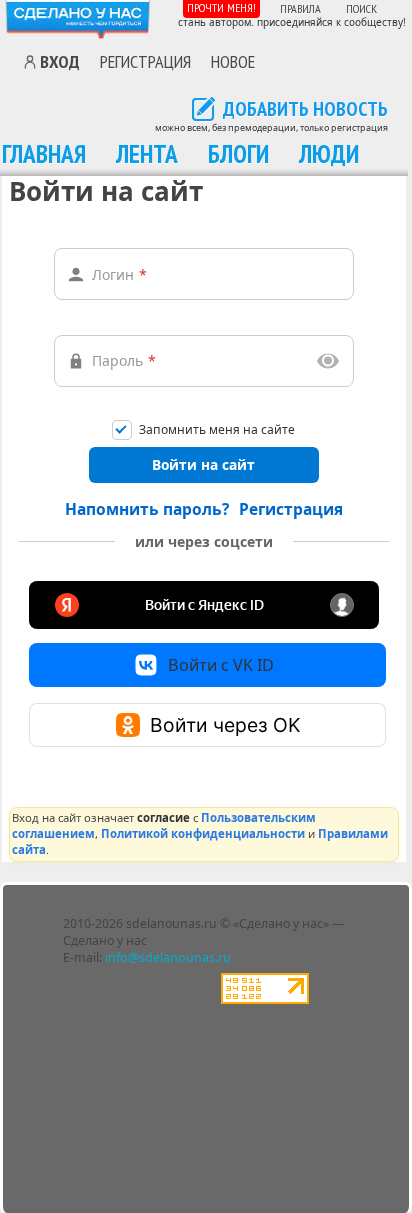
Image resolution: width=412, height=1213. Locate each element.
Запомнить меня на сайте (217, 430)
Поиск (361, 8)
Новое (233, 61)
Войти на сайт (203, 464)
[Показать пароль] (329, 361)
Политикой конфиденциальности (203, 833)
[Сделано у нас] (78, 19)
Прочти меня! (221, 7)
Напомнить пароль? (147, 509)
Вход (60, 62)
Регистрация (145, 61)
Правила (300, 8)
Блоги (238, 153)
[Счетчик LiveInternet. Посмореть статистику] (265, 999)
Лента (147, 153)
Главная (44, 153)
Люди (329, 153)
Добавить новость (305, 110)
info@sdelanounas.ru (168, 957)
